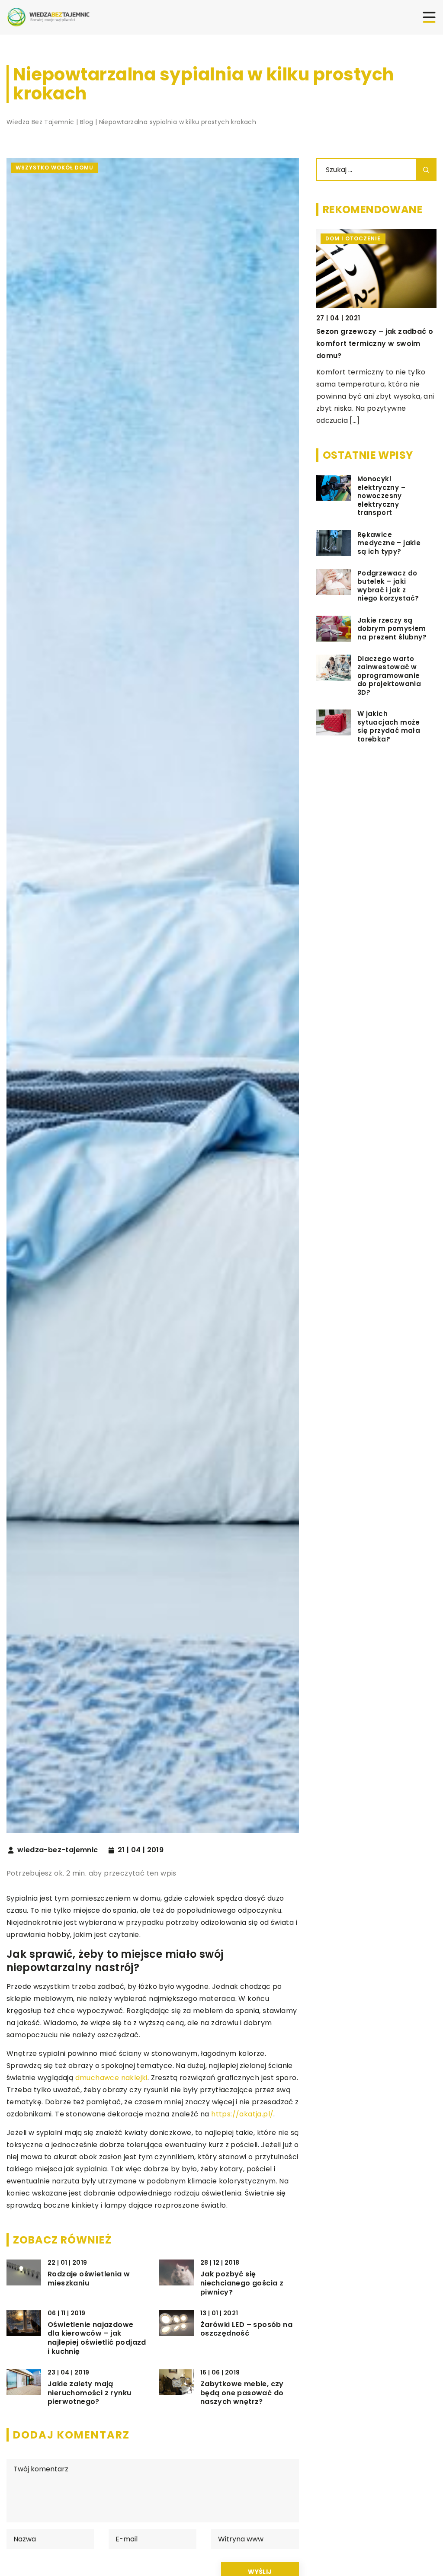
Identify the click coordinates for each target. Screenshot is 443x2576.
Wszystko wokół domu (55, 168)
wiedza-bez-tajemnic (58, 1850)
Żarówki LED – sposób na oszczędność (246, 2330)
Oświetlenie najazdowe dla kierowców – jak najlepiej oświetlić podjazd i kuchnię (97, 2338)
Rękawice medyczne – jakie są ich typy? (389, 543)
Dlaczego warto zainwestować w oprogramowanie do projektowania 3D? (389, 676)
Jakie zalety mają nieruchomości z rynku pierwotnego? (89, 2393)
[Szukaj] (426, 170)
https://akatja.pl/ (242, 2114)
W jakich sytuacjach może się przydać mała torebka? (389, 726)
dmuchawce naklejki (111, 2078)
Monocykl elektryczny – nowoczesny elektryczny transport (381, 496)
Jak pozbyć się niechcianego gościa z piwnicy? (242, 2283)
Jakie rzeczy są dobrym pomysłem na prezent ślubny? (392, 629)
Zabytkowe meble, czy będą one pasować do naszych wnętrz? (242, 2393)
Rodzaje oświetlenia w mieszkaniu (89, 2279)
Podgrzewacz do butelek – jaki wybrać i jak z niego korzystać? (388, 586)
